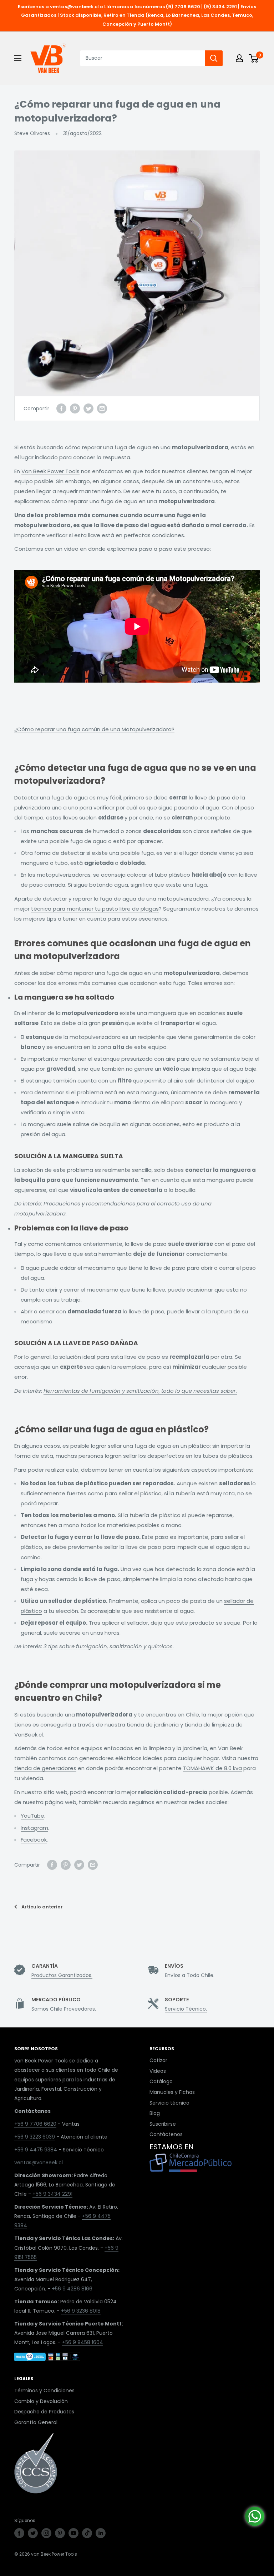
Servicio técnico (169, 2103)
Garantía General (36, 2422)
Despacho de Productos (44, 2412)
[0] (254, 58)
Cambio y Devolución (41, 2401)
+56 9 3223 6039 (35, 2137)
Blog (155, 2113)
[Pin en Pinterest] (75, 408)
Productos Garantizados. (62, 1975)
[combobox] (143, 58)
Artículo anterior (42, 1907)
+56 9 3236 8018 (81, 2311)
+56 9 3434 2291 (52, 2194)
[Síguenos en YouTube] (73, 2533)
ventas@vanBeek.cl (39, 2163)
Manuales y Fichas (172, 2092)
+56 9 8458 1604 (83, 2342)
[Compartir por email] (102, 408)
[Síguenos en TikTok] (87, 2533)
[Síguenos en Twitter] (33, 2533)
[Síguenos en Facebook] (19, 2533)
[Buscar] (214, 58)
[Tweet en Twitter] (88, 408)
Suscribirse (163, 2124)
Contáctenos (166, 2134)
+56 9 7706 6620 (35, 2124)
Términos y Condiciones (44, 2391)
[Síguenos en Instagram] (46, 2533)
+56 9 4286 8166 (72, 2289)
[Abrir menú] (18, 58)
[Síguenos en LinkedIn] (101, 2533)
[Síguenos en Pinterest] (60, 2533)
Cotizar (158, 2060)
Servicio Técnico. (186, 2009)
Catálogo (161, 2081)
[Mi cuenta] (239, 58)
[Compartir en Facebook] (61, 408)
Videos (158, 2071)
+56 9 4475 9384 (36, 2150)
